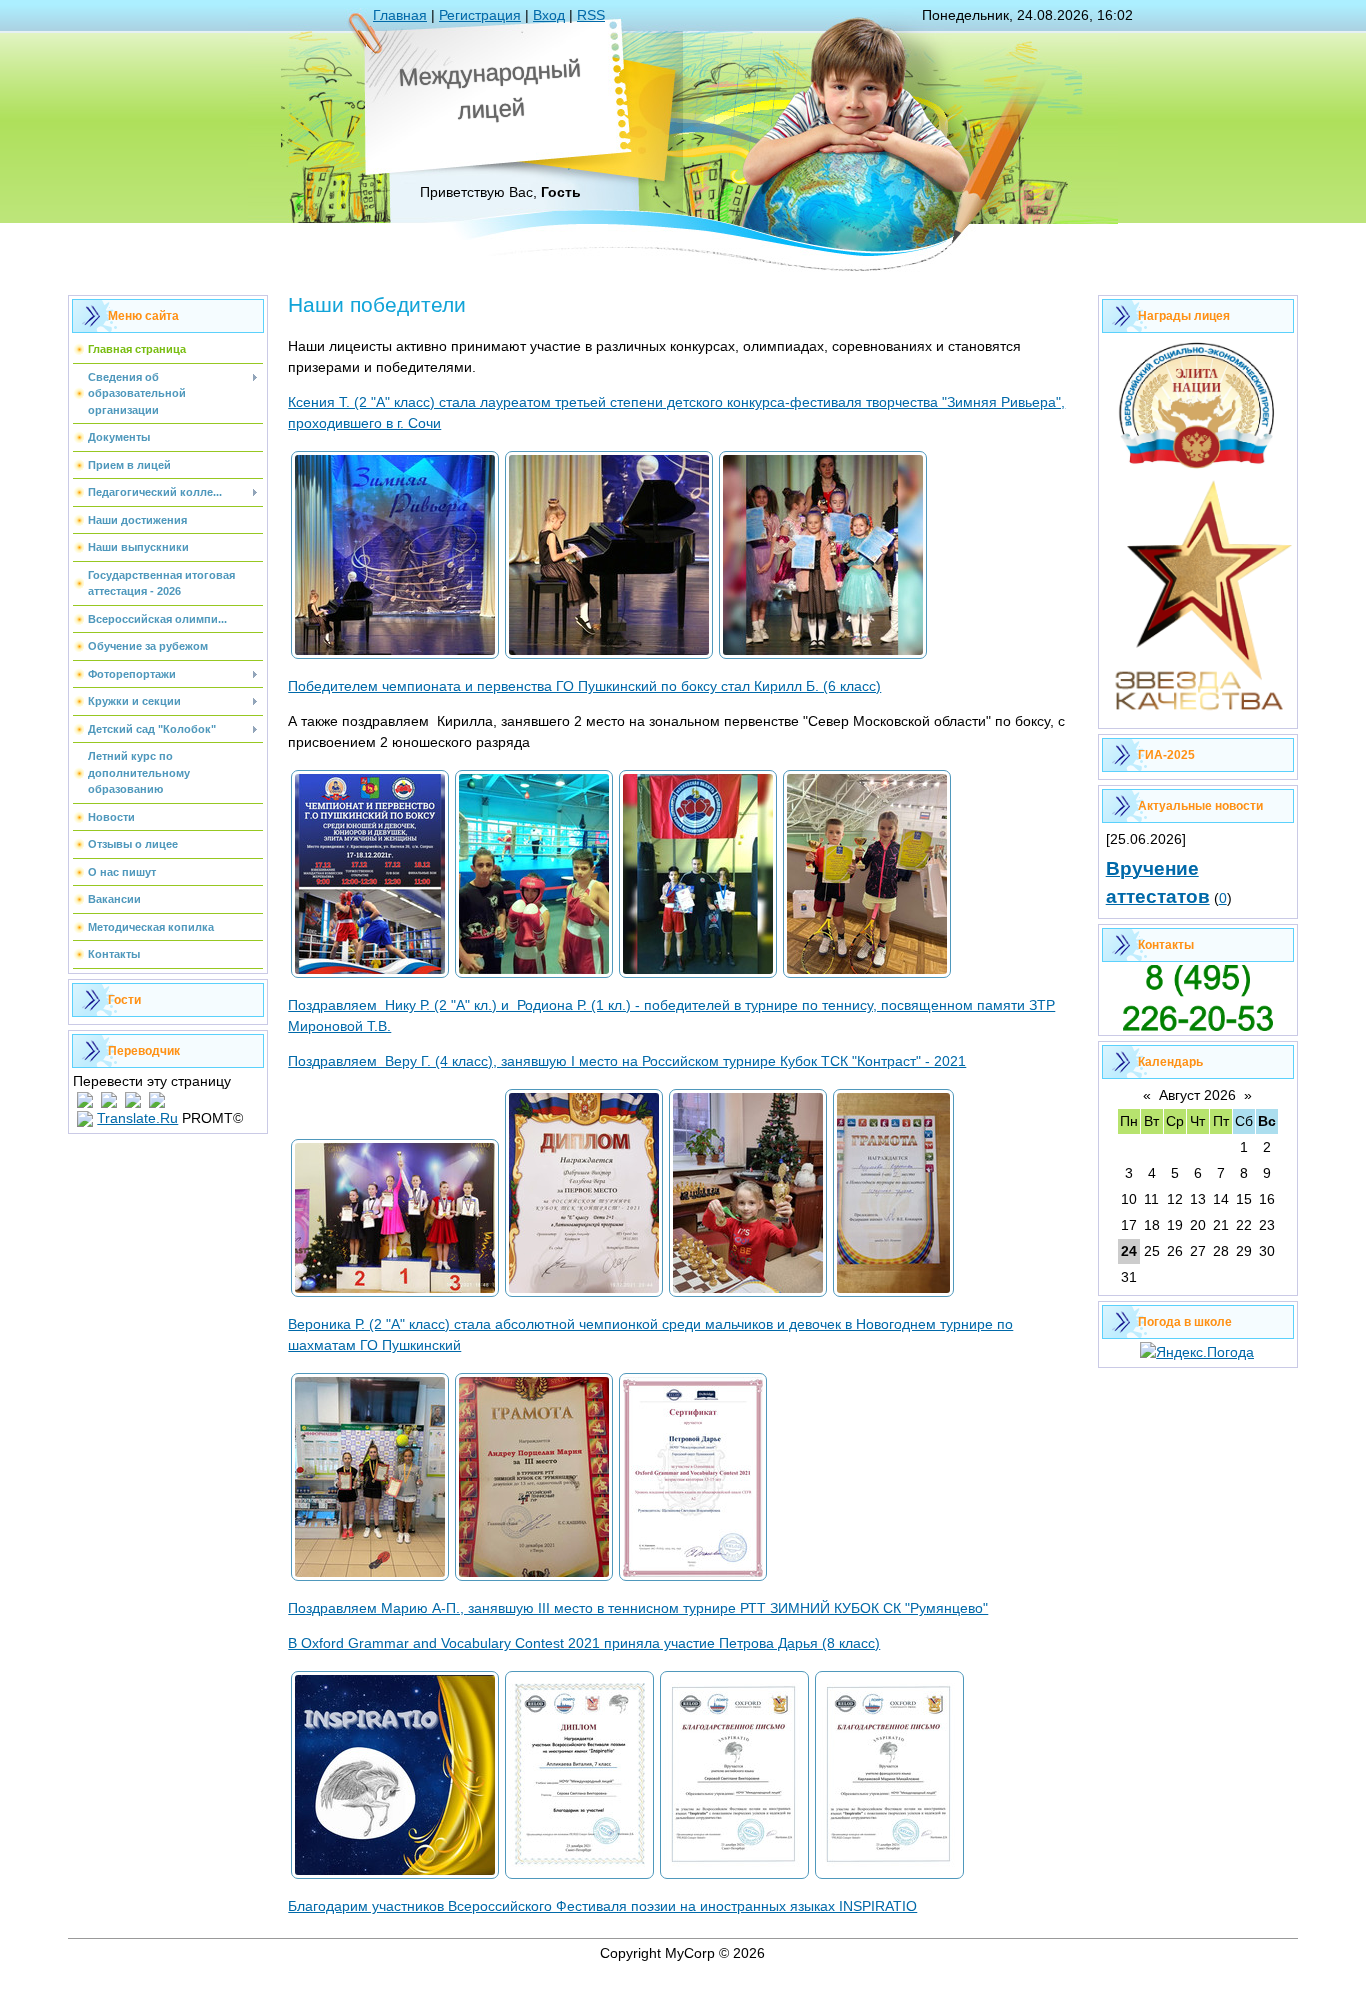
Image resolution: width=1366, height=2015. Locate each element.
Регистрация (480, 15)
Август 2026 (1197, 1095)
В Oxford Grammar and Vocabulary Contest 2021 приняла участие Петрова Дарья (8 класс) (584, 1643)
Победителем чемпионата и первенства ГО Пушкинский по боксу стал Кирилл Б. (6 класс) (584, 686)
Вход (549, 15)
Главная (400, 15)
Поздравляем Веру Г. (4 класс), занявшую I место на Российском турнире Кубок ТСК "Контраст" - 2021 (627, 1061)
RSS (591, 15)
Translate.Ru (137, 1118)
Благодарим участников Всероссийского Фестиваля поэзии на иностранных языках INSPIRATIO (602, 1906)
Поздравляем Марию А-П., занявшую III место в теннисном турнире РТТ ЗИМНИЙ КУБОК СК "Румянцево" (638, 1608)
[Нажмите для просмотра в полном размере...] (395, 657)
